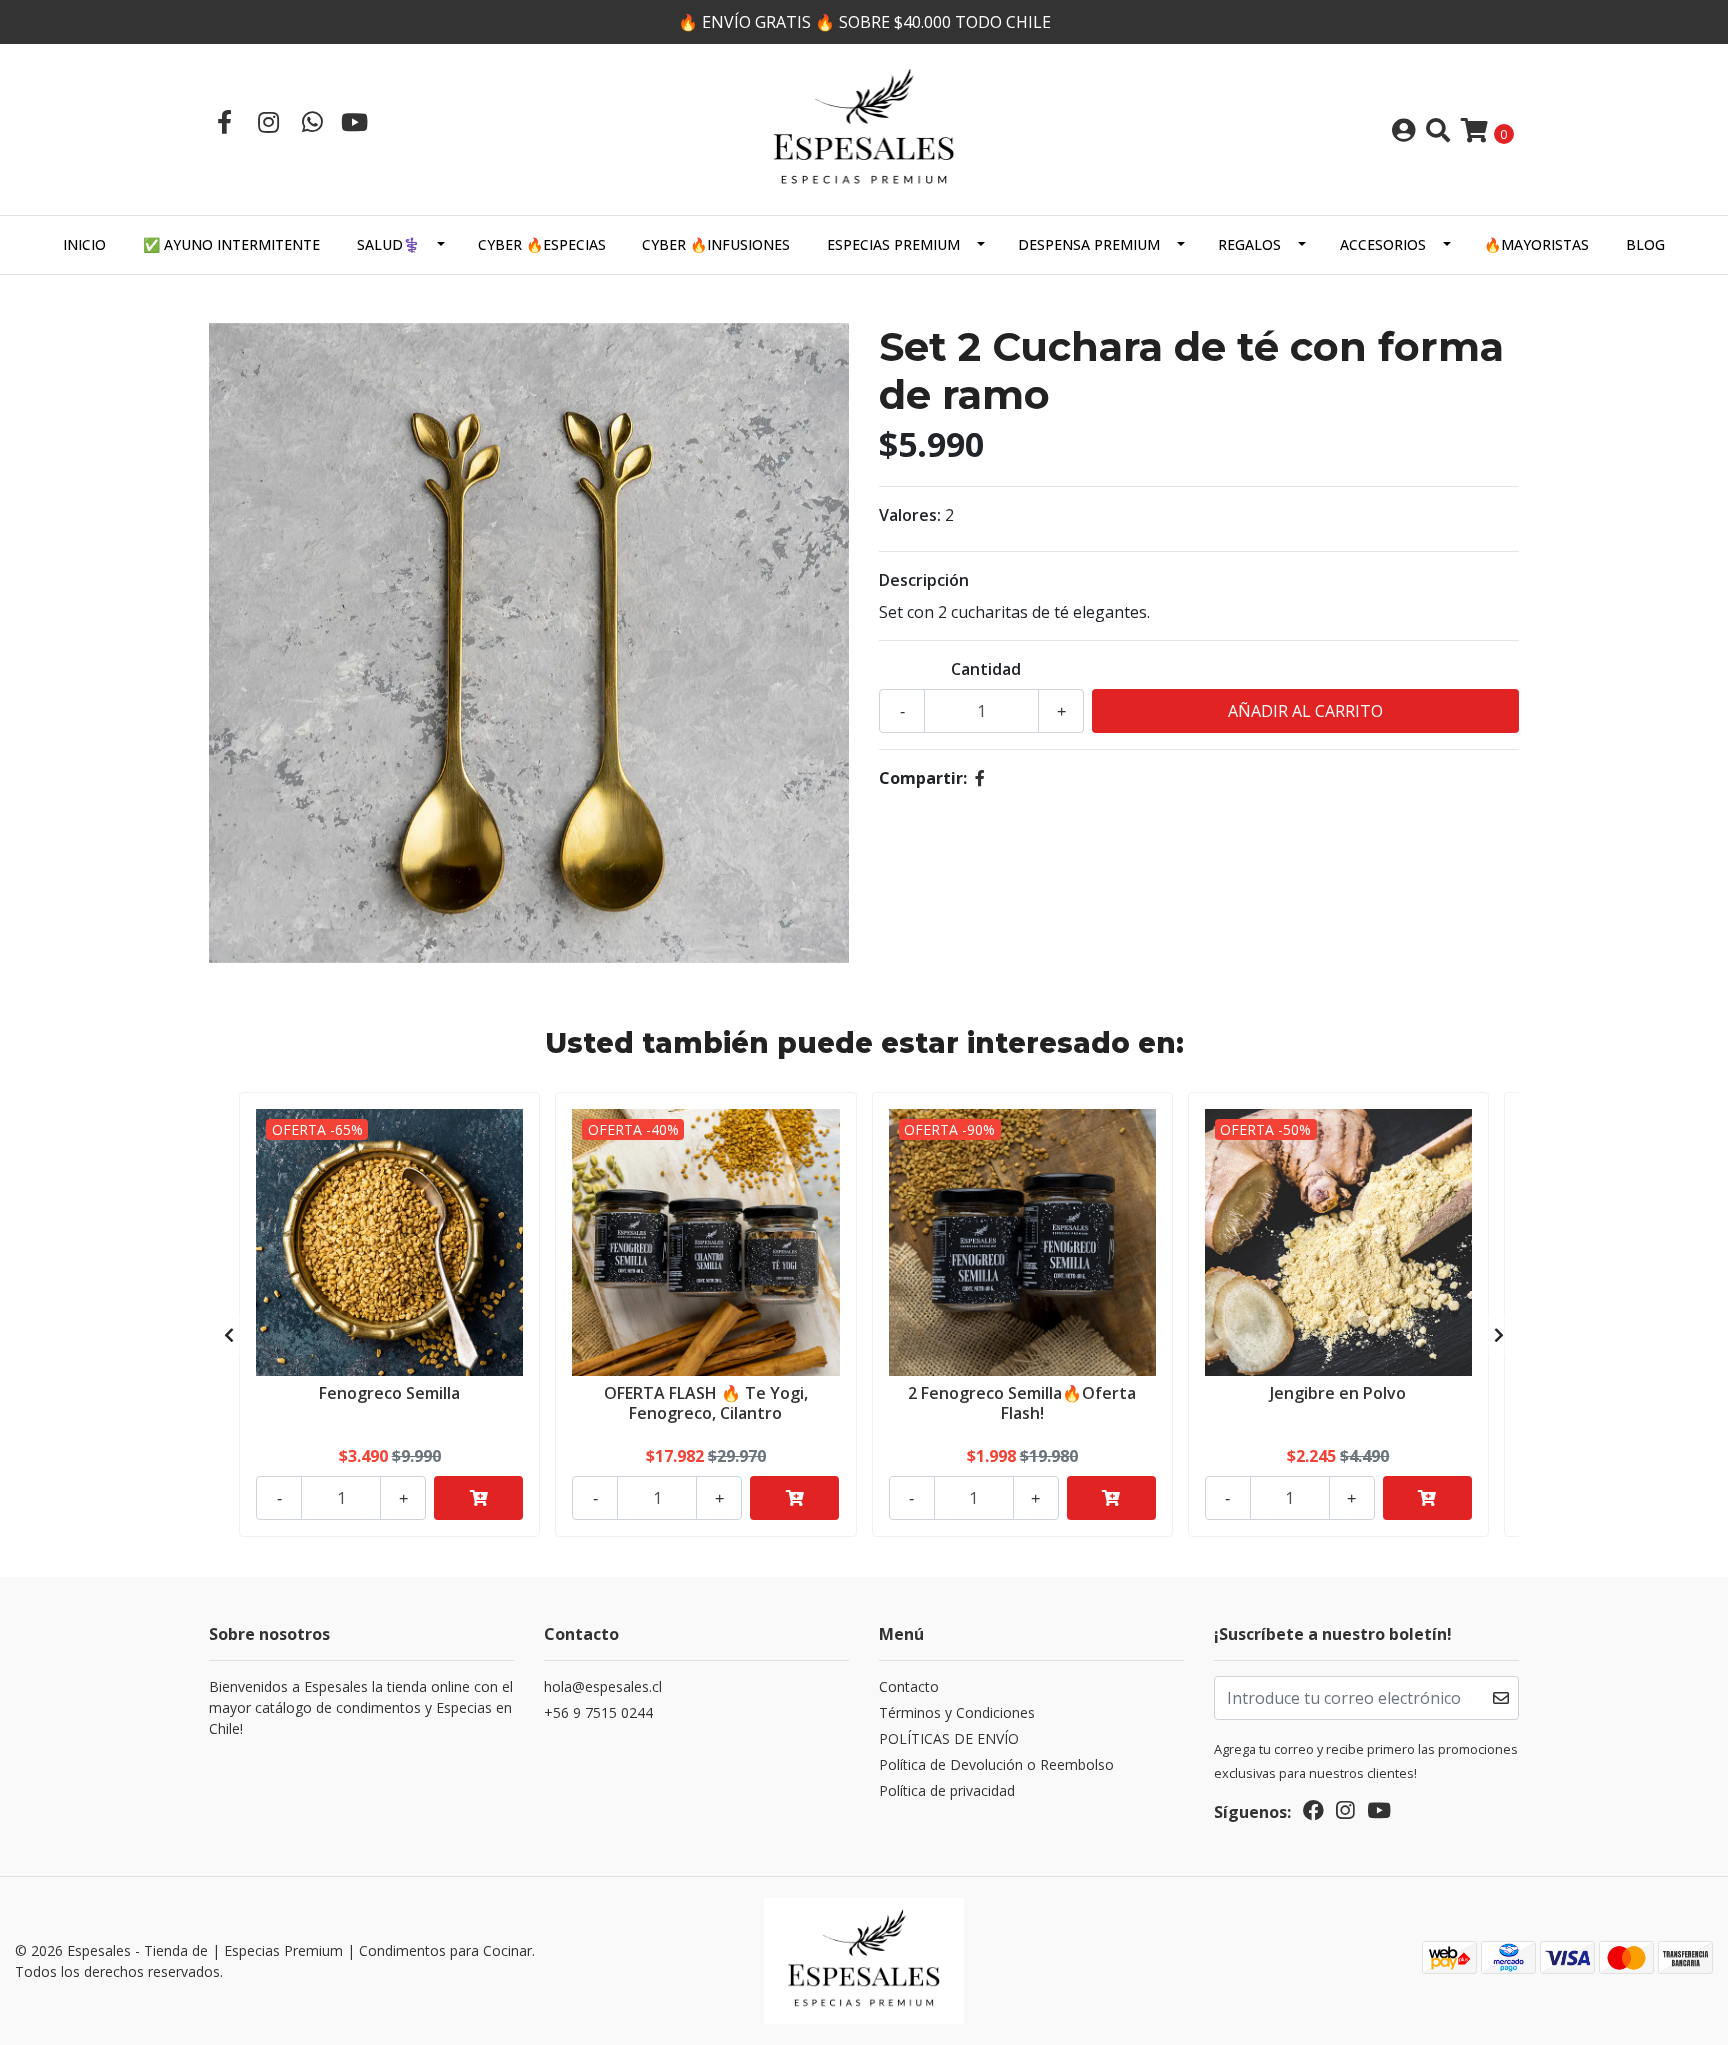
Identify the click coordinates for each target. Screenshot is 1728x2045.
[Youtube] (354, 121)
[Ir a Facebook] (224, 121)
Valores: (910, 515)
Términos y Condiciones (957, 1712)
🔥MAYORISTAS (1536, 244)
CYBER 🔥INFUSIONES (716, 244)
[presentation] (229, 1335)
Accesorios (1383, 244)
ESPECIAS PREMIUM (893, 244)
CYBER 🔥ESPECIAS (542, 244)
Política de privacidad (947, 1790)
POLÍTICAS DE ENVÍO (949, 1738)
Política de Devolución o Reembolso (996, 1764)
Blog (1645, 244)
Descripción (924, 580)
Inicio (84, 244)
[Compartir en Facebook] (980, 778)
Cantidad (986, 669)
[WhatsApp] (312, 121)
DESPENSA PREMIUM (1089, 244)
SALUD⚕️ (388, 244)
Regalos (1249, 244)
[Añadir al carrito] (478, 1498)
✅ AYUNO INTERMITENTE (231, 244)
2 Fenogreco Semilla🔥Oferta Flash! (1022, 1402)
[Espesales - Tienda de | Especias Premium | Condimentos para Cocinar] (864, 128)
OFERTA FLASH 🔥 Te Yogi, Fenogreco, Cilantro (706, 1402)
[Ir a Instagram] (268, 121)
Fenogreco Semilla (389, 1393)
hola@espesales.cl (603, 1686)
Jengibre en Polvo (1338, 1393)
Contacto (909, 1686)
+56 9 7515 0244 (598, 1712)
